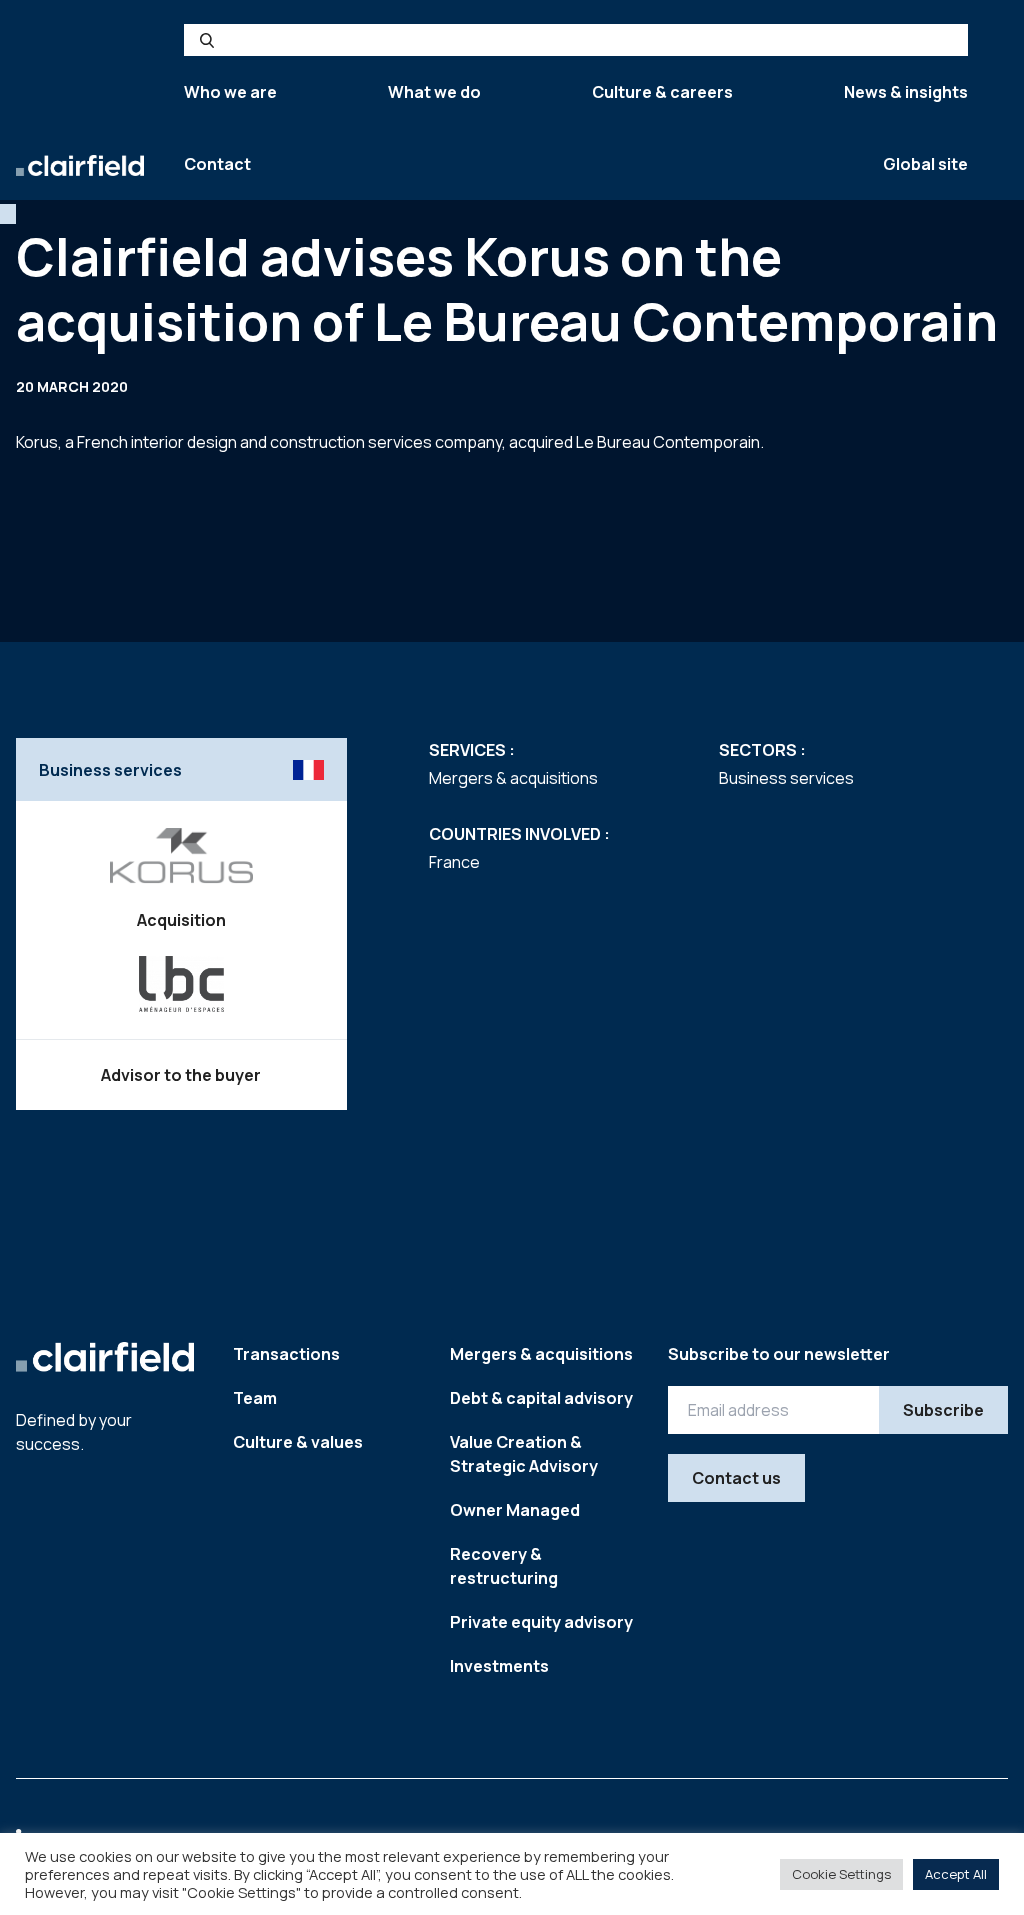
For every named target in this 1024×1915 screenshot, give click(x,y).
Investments (499, 1666)
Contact (217, 164)
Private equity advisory (541, 1622)
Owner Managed (515, 1510)
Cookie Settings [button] (841, 1874)
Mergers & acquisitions (541, 1354)
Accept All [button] (956, 1874)
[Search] (207, 40)
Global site (925, 164)
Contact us (736, 1478)
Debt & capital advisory (541, 1398)
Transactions (286, 1354)
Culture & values (298, 1442)
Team (255, 1398)
